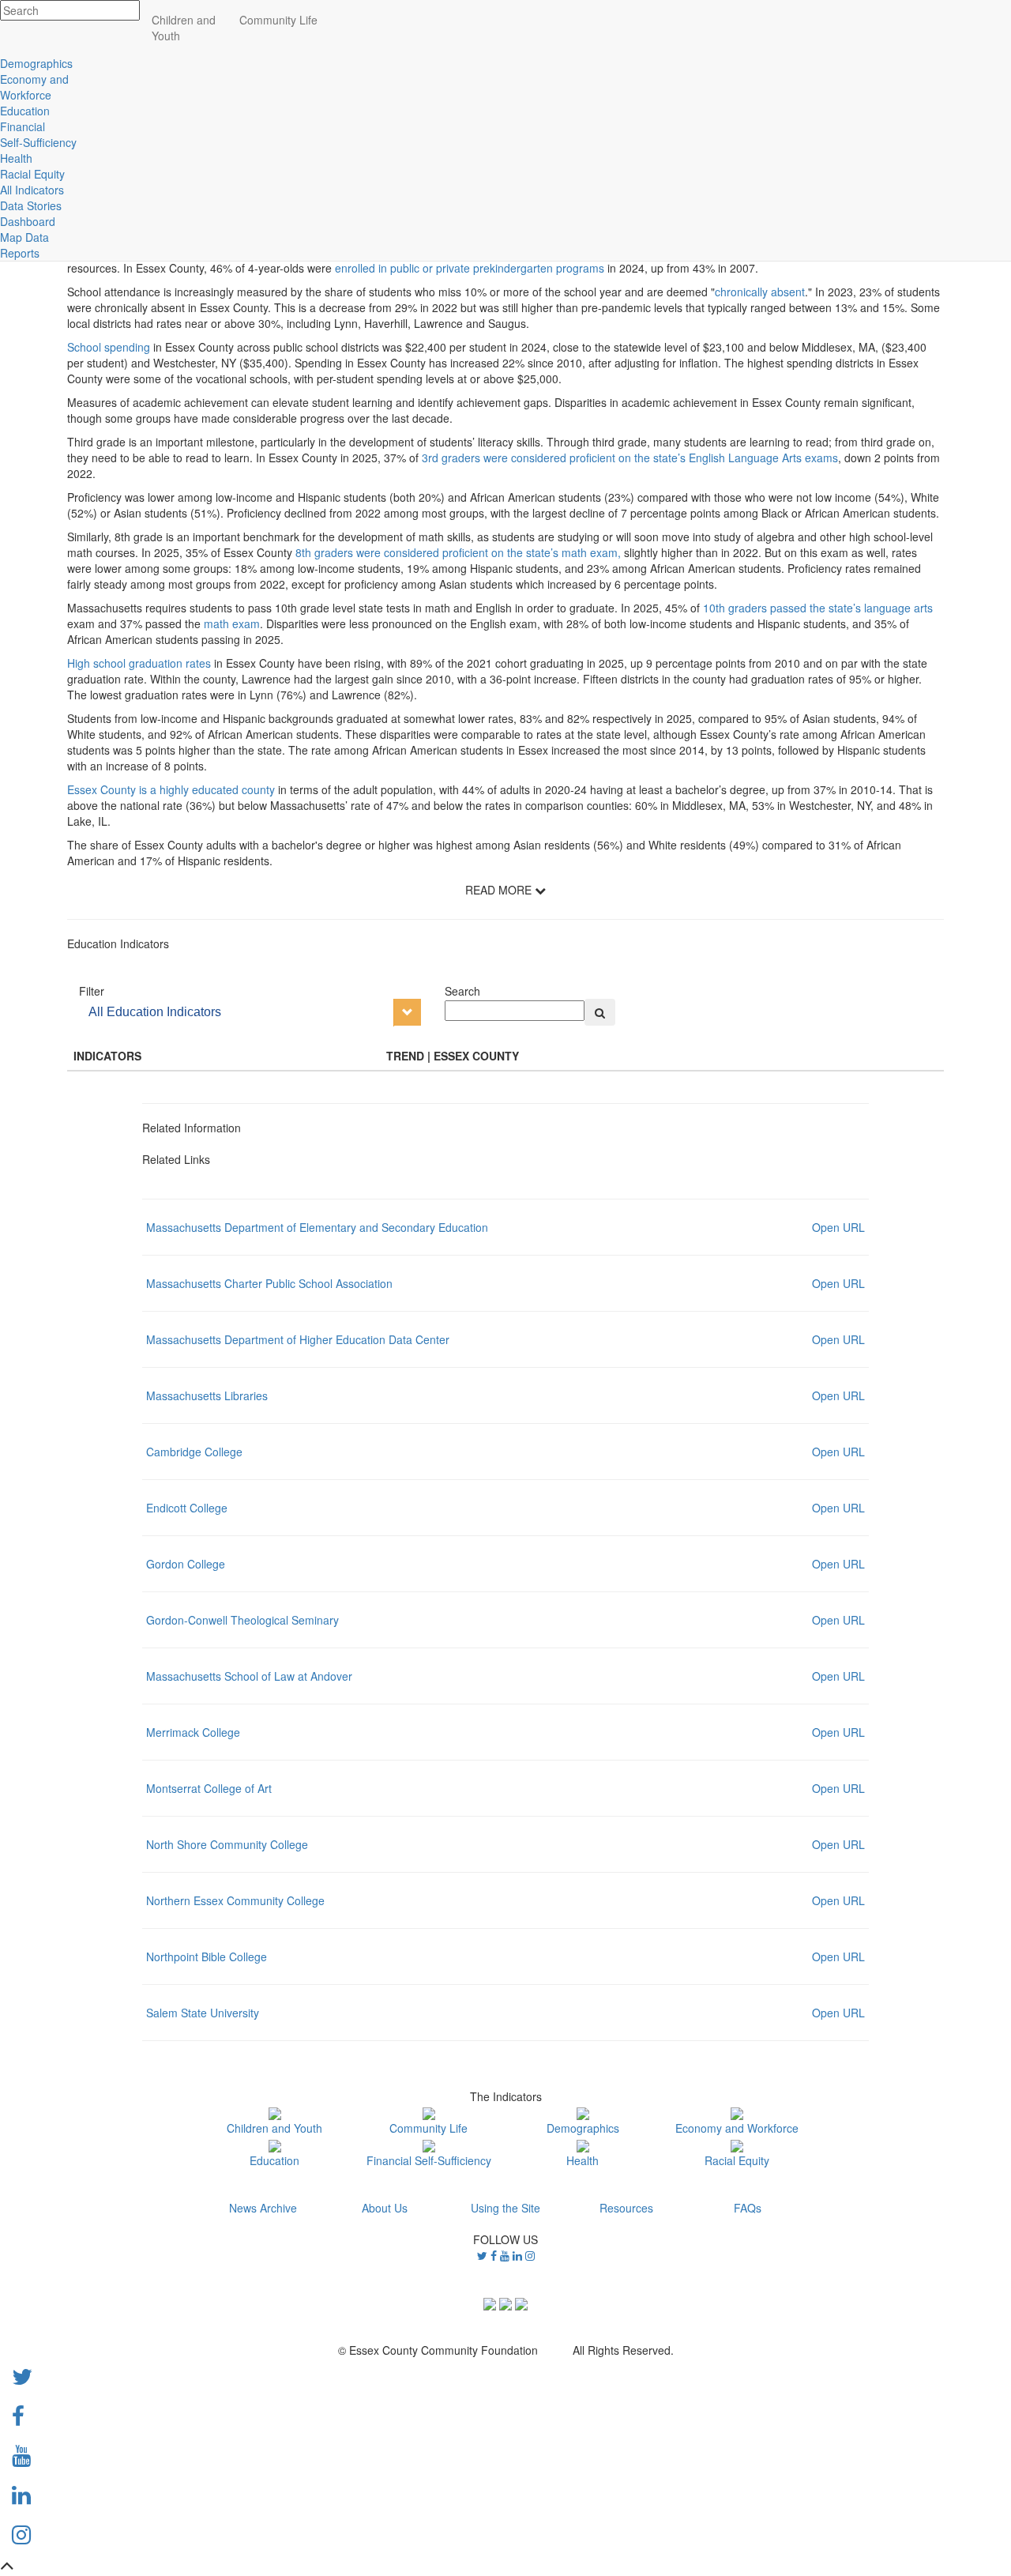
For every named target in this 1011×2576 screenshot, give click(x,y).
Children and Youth (274, 2128)
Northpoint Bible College (207, 1956)
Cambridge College (194, 1452)
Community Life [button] (278, 20)
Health (583, 2160)
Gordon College (186, 1564)
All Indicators (32, 190)
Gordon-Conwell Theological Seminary (242, 1620)
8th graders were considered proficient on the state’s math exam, (460, 552)
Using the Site (505, 2208)
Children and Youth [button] (184, 28)
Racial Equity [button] (32, 174)
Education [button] (25, 111)
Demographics (583, 2128)
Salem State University (203, 2013)
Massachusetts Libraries (207, 1395)
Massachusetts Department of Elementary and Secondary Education (317, 1227)
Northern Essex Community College (235, 1900)
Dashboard (28, 221)
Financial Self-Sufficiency (429, 2160)
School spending (109, 347)
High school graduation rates (141, 663)
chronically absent (760, 292)
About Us (385, 2208)
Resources (626, 2208)
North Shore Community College (227, 1844)
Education (274, 2160)
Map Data (24, 237)
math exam (232, 623)
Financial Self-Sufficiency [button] (38, 134)
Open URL (838, 1227)
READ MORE (500, 890)
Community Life (428, 2128)
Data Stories (31, 205)
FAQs (748, 2208)
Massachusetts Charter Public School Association (269, 1283)
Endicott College (187, 1508)
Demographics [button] (36, 63)
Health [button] (16, 158)
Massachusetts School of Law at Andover (249, 1676)
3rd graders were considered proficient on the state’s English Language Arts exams (630, 458)
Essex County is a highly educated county (171, 789)
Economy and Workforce (737, 2128)
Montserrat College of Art (209, 1788)
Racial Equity (737, 2160)
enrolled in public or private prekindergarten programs (470, 268)
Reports (20, 253)
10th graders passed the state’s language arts (818, 608)
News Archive (263, 2208)
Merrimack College (193, 1732)
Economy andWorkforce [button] (34, 87)
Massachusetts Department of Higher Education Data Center (298, 1339)
